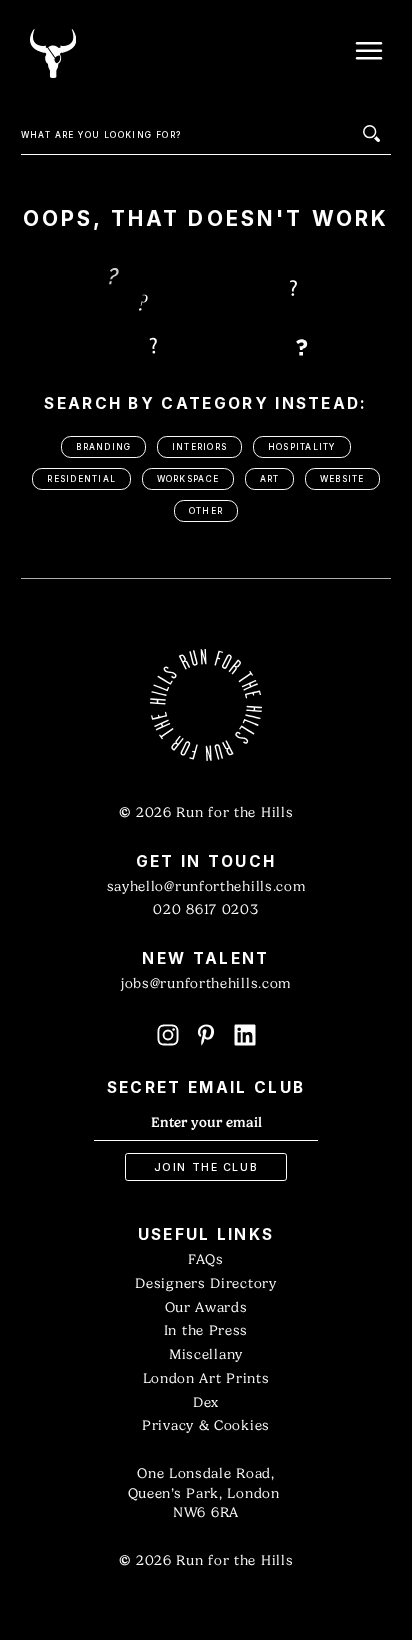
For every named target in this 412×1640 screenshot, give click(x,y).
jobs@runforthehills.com (206, 983)
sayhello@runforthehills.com (206, 886)
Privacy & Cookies (206, 1425)
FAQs (206, 1259)
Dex (206, 1402)
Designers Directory (205, 1283)
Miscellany (206, 1354)
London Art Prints (206, 1378)
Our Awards (206, 1307)
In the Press (206, 1330)
